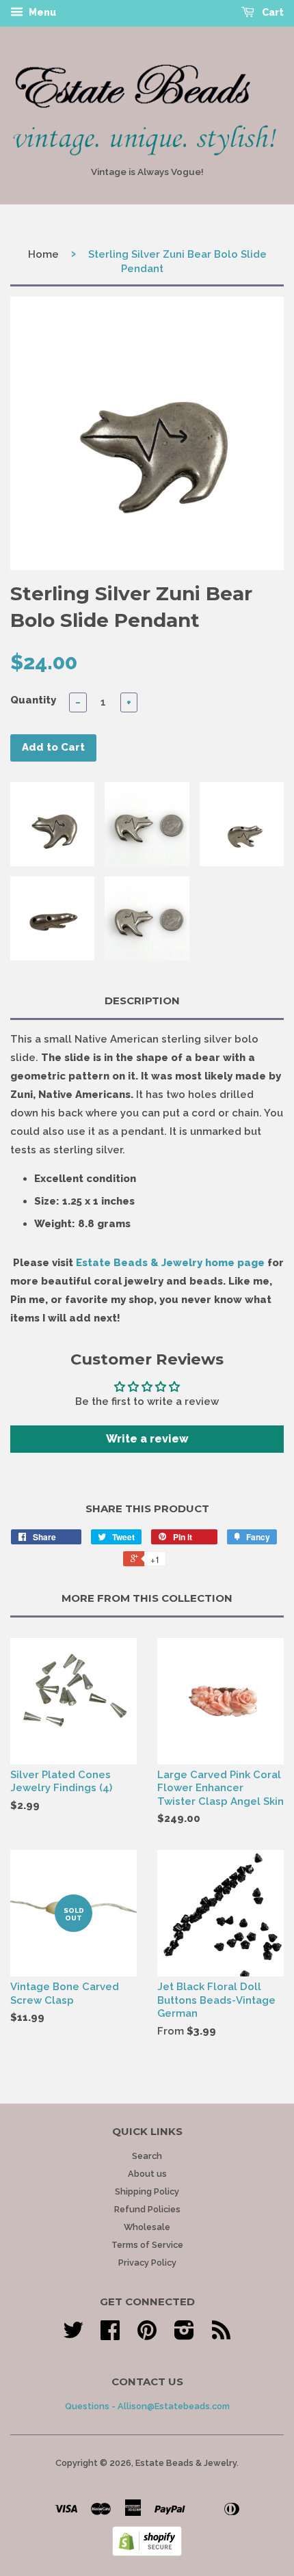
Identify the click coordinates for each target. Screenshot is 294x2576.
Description (142, 1001)
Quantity (33, 700)
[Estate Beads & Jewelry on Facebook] (110, 2335)
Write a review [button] (147, 1439)
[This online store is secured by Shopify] (147, 2553)
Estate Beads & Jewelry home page (170, 1263)
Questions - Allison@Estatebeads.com (147, 2406)
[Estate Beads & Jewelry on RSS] (221, 2335)
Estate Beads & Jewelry (186, 2463)
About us (147, 2174)
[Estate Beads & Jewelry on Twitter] (73, 2335)
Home (43, 254)
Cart (272, 12)
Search (147, 2156)
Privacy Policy (147, 2263)
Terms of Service (147, 2245)
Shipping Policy (147, 2191)
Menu (41, 12)
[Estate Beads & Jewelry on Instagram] (184, 2335)
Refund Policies (147, 2209)
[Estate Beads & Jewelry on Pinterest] (147, 2335)
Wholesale (147, 2227)
